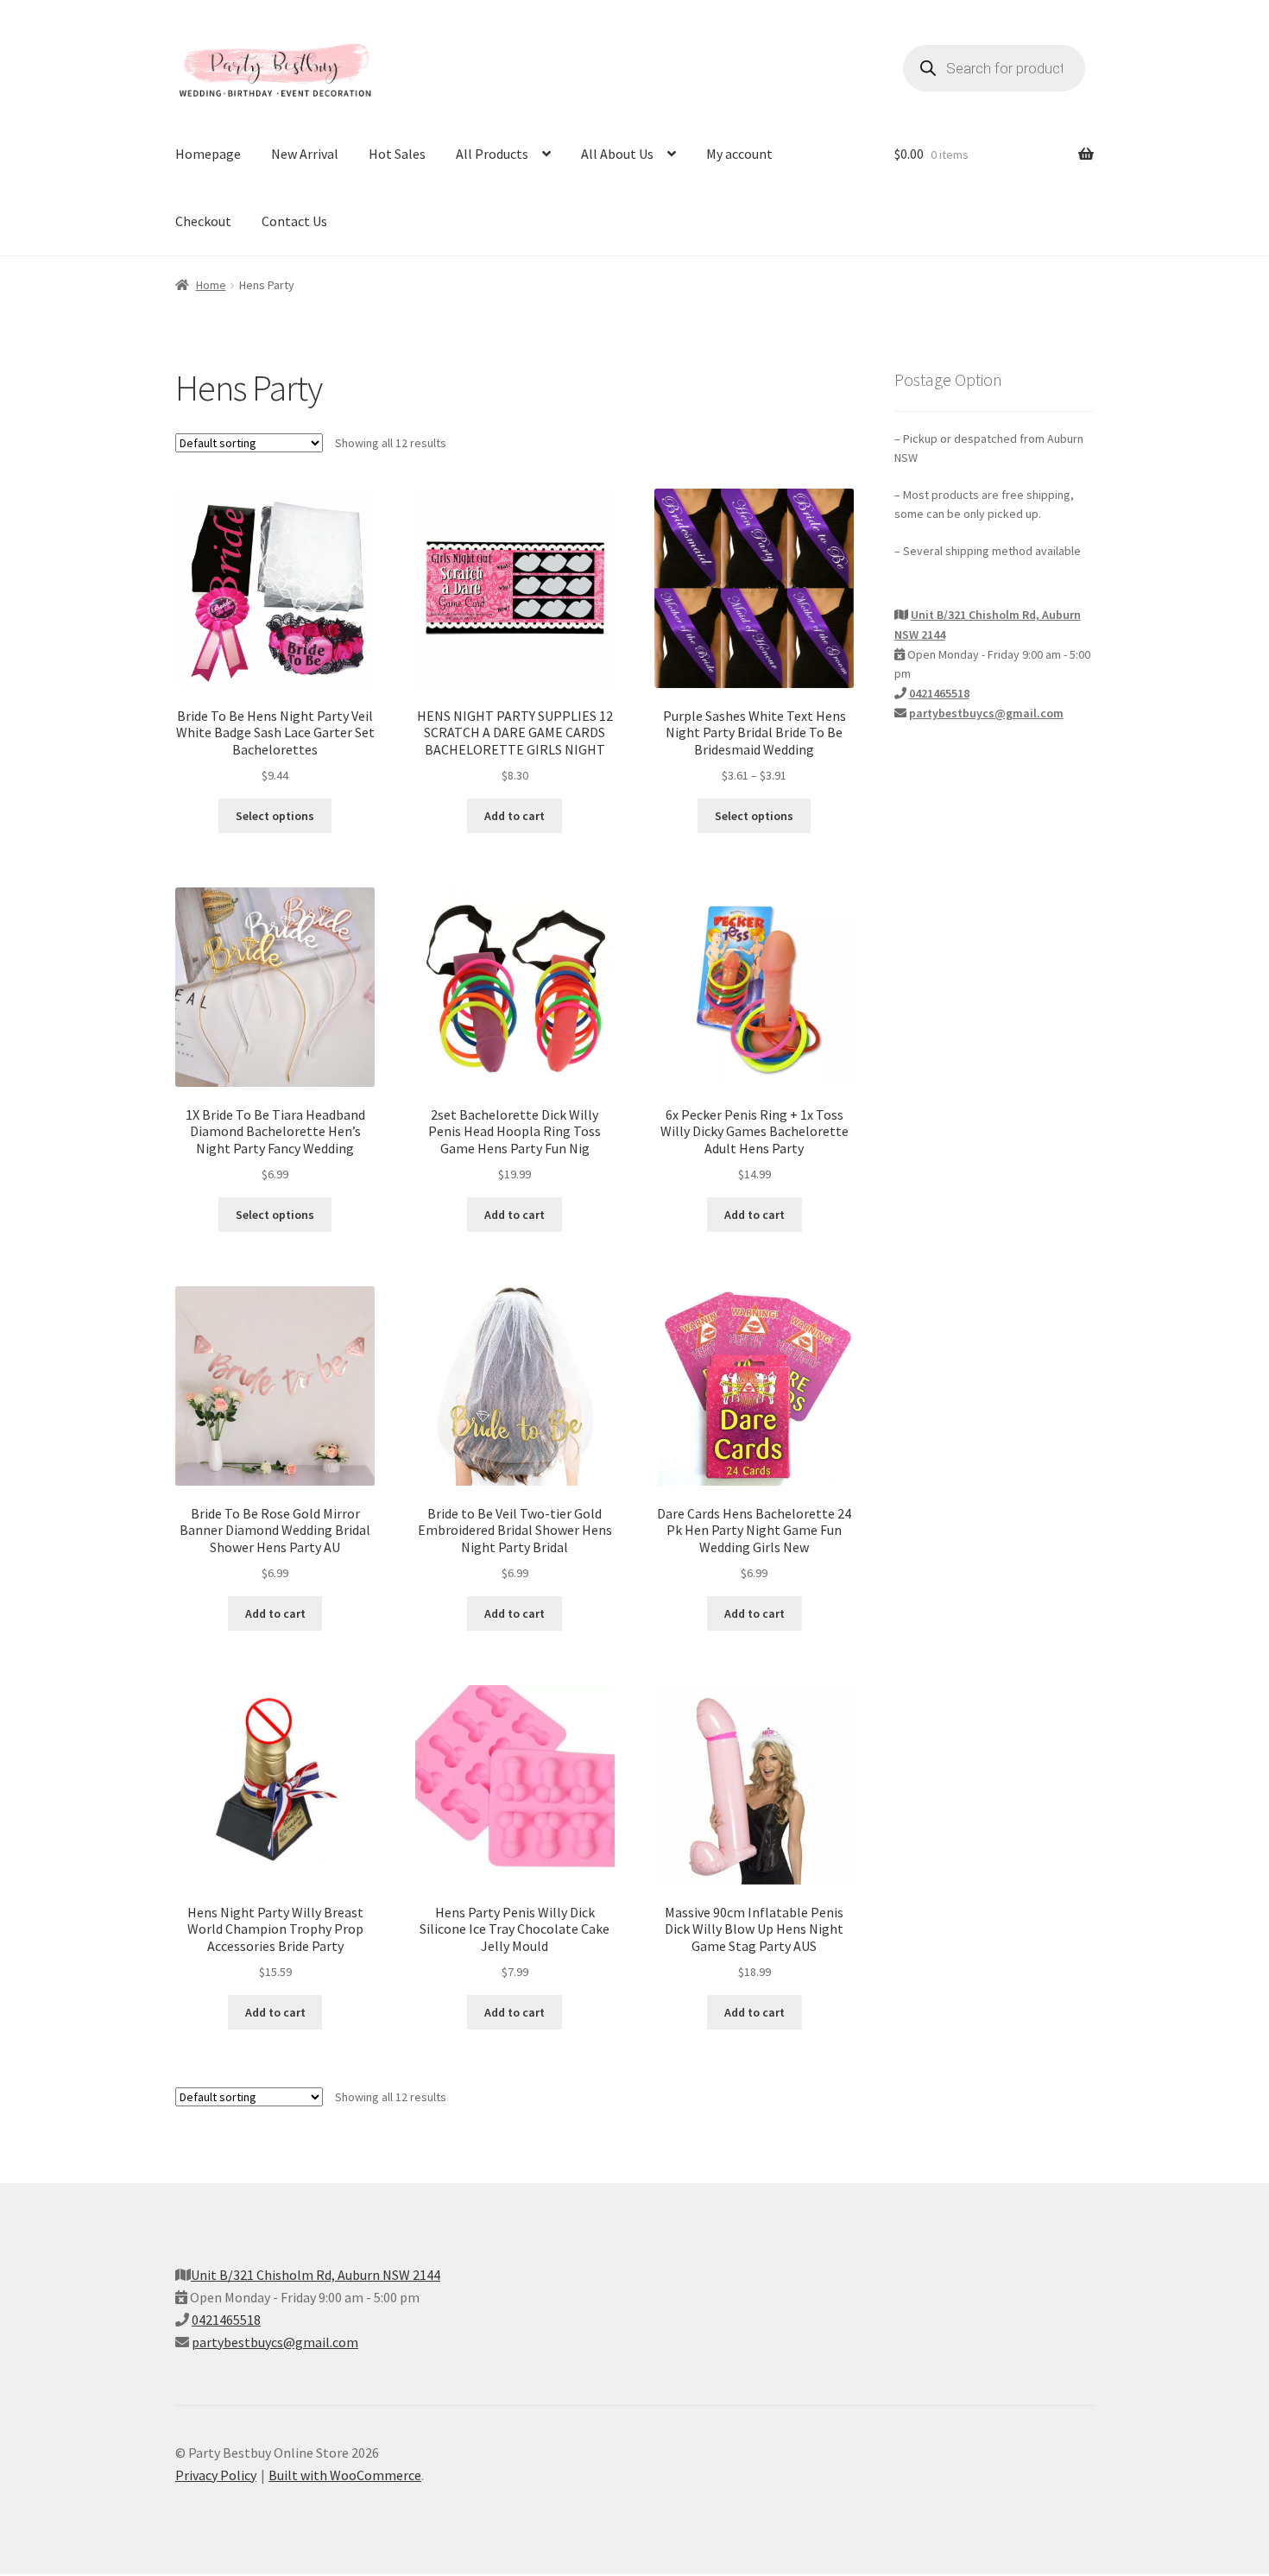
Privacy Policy (216, 2475)
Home (211, 285)
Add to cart (515, 816)
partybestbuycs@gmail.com (986, 713)
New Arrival (305, 154)
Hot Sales (397, 154)
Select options (275, 816)
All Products (492, 154)
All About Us (617, 154)
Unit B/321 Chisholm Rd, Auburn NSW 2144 (316, 2275)
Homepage (208, 154)
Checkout (203, 221)
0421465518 (939, 693)
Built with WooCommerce (345, 2475)
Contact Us (294, 221)
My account (739, 154)
